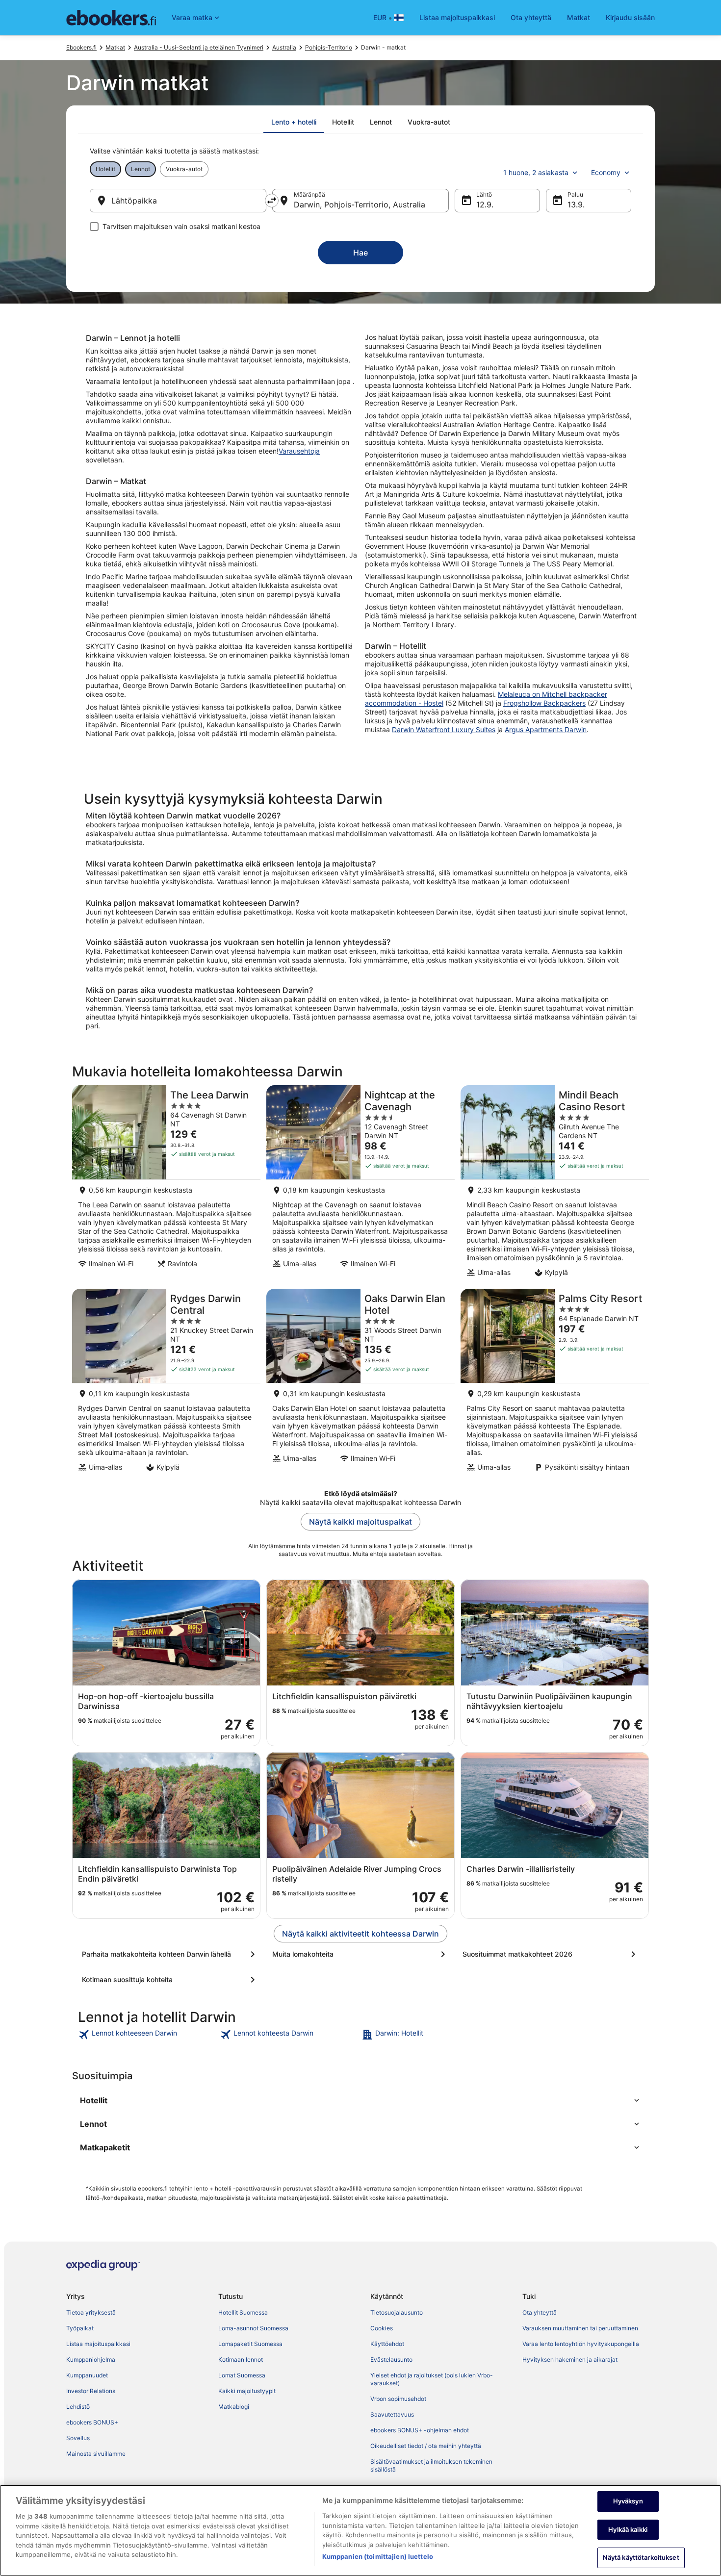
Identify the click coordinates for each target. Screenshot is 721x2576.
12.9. (485, 204)
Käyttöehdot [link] (387, 2344)
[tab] (294, 122)
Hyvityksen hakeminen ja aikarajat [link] (570, 2359)
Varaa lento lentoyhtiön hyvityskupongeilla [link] (581, 2344)
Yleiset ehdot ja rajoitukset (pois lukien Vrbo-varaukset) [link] (432, 2379)
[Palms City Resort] (555, 1383)
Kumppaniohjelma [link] (91, 2359)
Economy (606, 172)
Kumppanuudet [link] (87, 2375)
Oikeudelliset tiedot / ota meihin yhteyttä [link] (426, 2446)
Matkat (579, 17)
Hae (360, 253)
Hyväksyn (628, 2501)
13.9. (576, 204)
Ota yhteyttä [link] (540, 2312)
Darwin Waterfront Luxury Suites (444, 729)
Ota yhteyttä (531, 17)
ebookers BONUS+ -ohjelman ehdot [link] (420, 2430)
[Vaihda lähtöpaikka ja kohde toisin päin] (272, 201)
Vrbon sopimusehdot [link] (398, 2399)
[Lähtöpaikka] (178, 201)
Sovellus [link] (78, 2438)
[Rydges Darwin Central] (166, 1383)
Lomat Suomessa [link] (242, 2375)
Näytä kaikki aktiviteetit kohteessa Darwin (360, 1934)
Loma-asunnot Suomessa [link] (253, 2328)
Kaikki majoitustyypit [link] (247, 2391)
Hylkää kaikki (628, 2529)
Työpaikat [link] (80, 2328)
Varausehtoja (299, 451)
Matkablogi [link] (234, 2407)
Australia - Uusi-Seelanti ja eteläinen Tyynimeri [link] (199, 47)
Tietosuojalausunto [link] (397, 2312)
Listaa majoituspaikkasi (457, 17)
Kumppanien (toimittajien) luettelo (378, 2556)
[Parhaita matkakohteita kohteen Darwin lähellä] (170, 1954)
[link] (148, 2035)
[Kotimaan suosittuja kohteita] (170, 1980)
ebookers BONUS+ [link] (92, 2422)
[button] (360, 2100)
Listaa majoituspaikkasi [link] (98, 2344)
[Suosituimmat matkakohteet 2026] (551, 1954)
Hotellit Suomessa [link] (243, 2312)
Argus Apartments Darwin (546, 729)
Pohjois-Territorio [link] (329, 47)
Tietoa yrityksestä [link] (91, 2312)
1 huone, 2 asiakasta (536, 172)
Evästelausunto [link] (391, 2359)
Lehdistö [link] (78, 2407)
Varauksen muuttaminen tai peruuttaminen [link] (580, 2328)
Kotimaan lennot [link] (241, 2359)
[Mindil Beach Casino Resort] (555, 1184)
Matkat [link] (115, 47)
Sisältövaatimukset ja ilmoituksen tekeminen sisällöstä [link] (431, 2465)
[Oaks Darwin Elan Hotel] (360, 1383)
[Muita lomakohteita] (360, 1954)
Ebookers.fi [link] (81, 47)
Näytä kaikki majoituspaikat (360, 1522)
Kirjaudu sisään (630, 17)
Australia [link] (284, 47)
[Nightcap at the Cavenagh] (360, 1184)
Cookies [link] (382, 2328)
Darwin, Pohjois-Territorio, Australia (360, 204)
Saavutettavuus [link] (392, 2414)
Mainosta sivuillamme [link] (96, 2454)
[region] (360, 2530)
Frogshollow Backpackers (544, 703)
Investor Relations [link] (91, 2391)
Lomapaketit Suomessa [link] (250, 2344)
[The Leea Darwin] (166, 1184)
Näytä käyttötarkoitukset (641, 2557)
